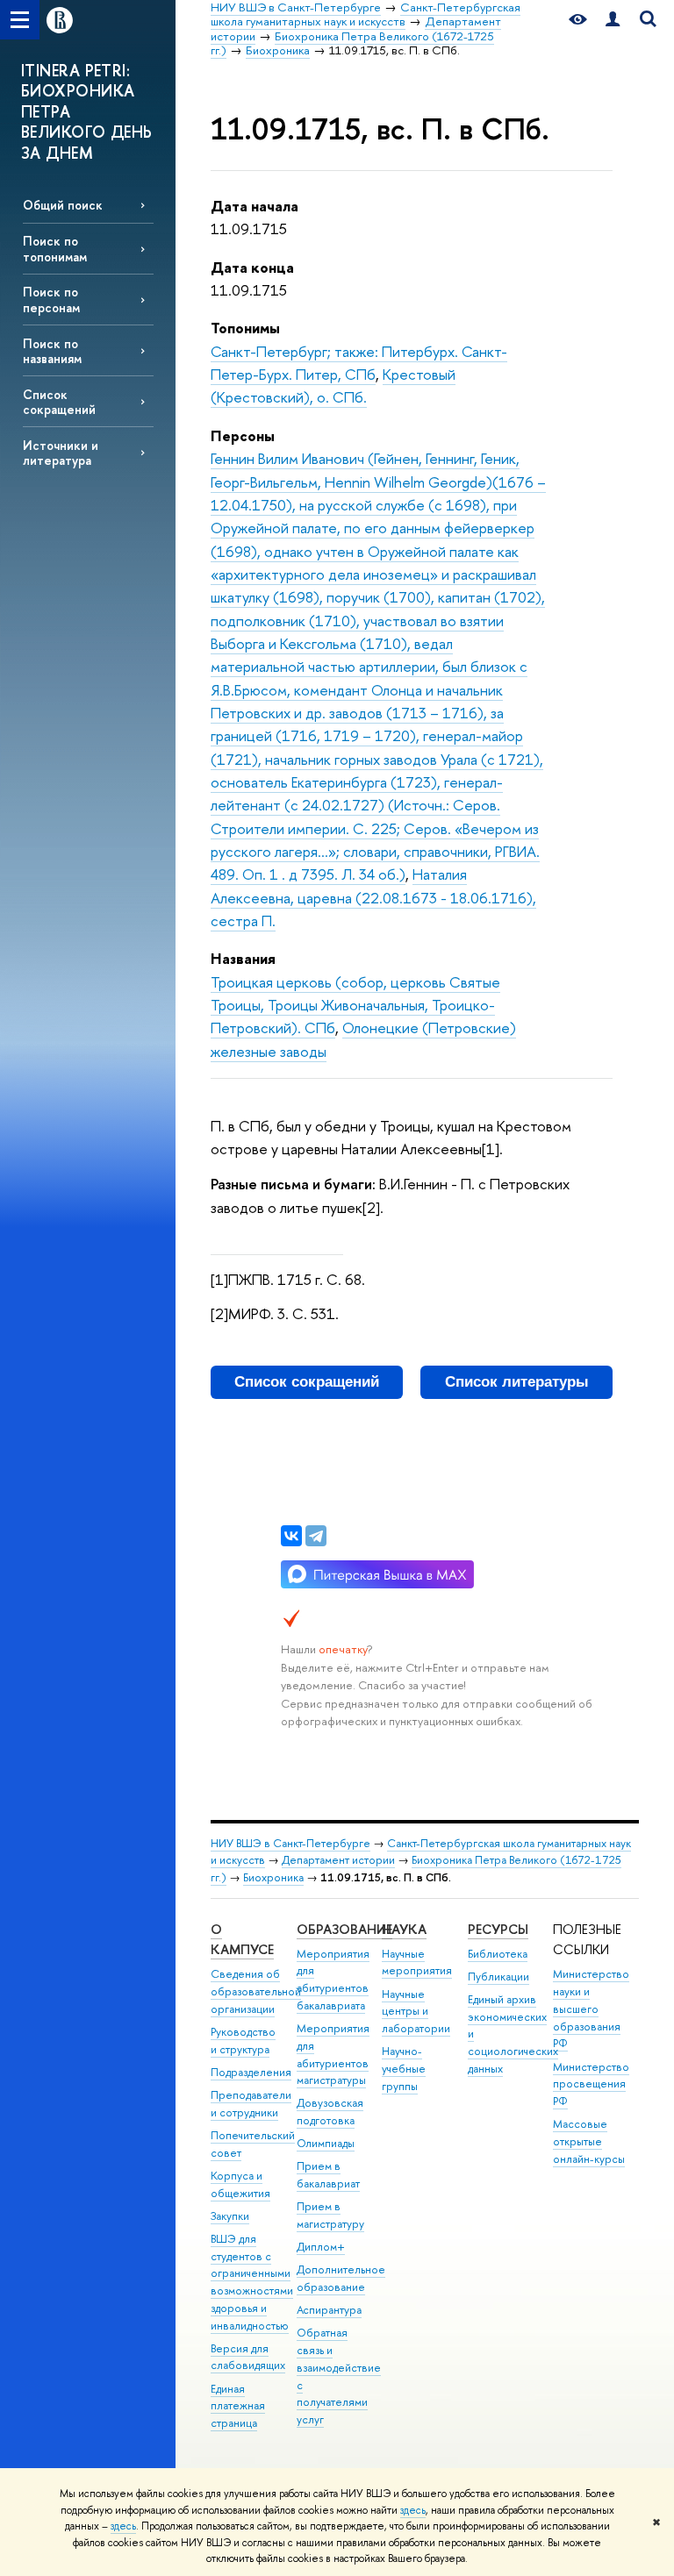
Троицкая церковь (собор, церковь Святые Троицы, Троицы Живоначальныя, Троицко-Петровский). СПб (355, 1005)
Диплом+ (321, 2247)
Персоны (243, 435)
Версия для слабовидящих (248, 2357)
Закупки (230, 2216)
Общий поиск (63, 205)
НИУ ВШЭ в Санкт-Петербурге (290, 1843)
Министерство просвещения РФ (591, 2084)
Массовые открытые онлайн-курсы (589, 2141)
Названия (243, 958)
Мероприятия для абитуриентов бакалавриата (333, 1980)
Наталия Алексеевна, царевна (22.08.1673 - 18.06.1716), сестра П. (373, 897)
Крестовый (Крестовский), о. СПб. (333, 385)
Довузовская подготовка (330, 2112)
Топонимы (245, 328)
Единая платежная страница (238, 2406)
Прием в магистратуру (330, 2215)
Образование (344, 1929)
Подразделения (251, 2072)
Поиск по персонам (51, 299)
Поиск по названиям (52, 351)
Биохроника (273, 1877)
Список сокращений (59, 402)
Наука (404, 1929)
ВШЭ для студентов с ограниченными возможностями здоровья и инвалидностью (252, 2282)
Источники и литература (61, 453)
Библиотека (498, 1954)
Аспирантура (329, 2310)
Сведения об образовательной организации (256, 1991)
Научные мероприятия (417, 1962)
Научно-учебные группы (404, 2069)
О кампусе (242, 1940)
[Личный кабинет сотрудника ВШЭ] (613, 20)
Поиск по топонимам (55, 248)
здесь (413, 2510)
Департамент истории (338, 1860)
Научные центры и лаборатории (416, 2012)
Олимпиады (326, 2143)
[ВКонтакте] (291, 1536)
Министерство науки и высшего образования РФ (591, 2009)
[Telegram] (316, 1536)
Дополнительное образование (341, 2278)
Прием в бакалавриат (328, 2175)
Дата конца (252, 267)
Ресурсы (498, 1929)
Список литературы (517, 1382)
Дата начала (255, 206)
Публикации (498, 1977)
